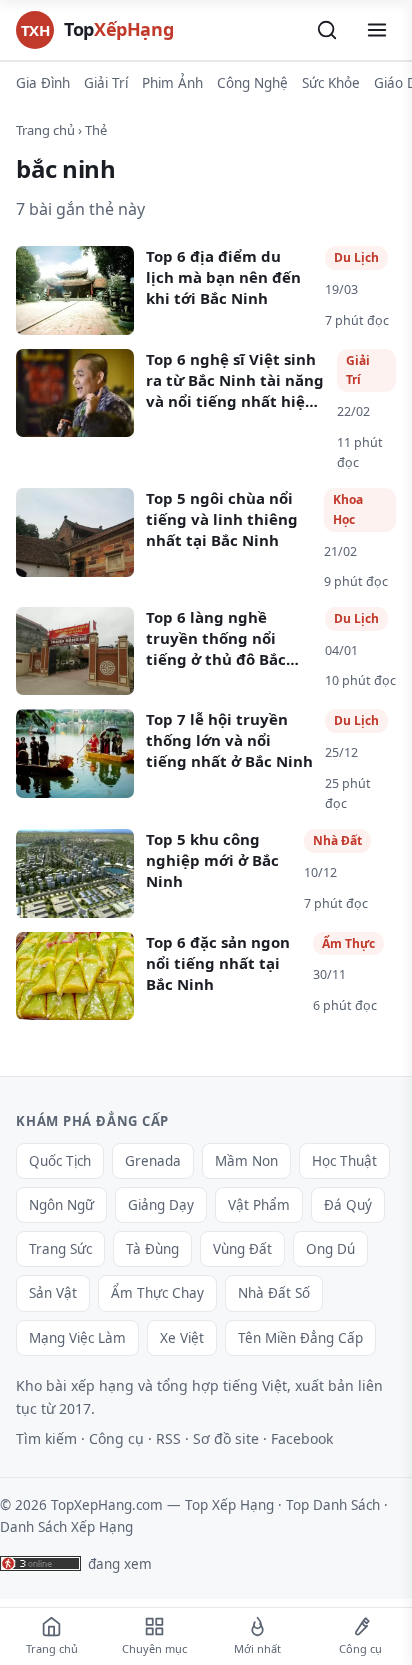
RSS (168, 1438)
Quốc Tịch (60, 1161)
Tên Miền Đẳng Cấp (300, 1338)
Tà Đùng (152, 1249)
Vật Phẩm (259, 1205)
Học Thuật (344, 1161)
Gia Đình (43, 83)
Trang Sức (60, 1249)
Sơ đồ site (226, 1438)
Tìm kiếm (46, 1438)
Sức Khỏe (331, 83)
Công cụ (116, 1438)
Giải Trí (106, 83)
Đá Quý (348, 1205)
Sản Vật (53, 1293)
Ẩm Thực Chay (157, 1293)
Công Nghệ (252, 83)
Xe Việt (182, 1338)
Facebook (302, 1438)
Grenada (153, 1161)
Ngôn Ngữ (61, 1205)
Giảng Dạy (161, 1205)
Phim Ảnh (172, 83)
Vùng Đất (242, 1249)
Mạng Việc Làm (77, 1338)
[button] (327, 30)
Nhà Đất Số (274, 1293)
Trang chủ (45, 130)
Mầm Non (246, 1161)
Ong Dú (330, 1249)
